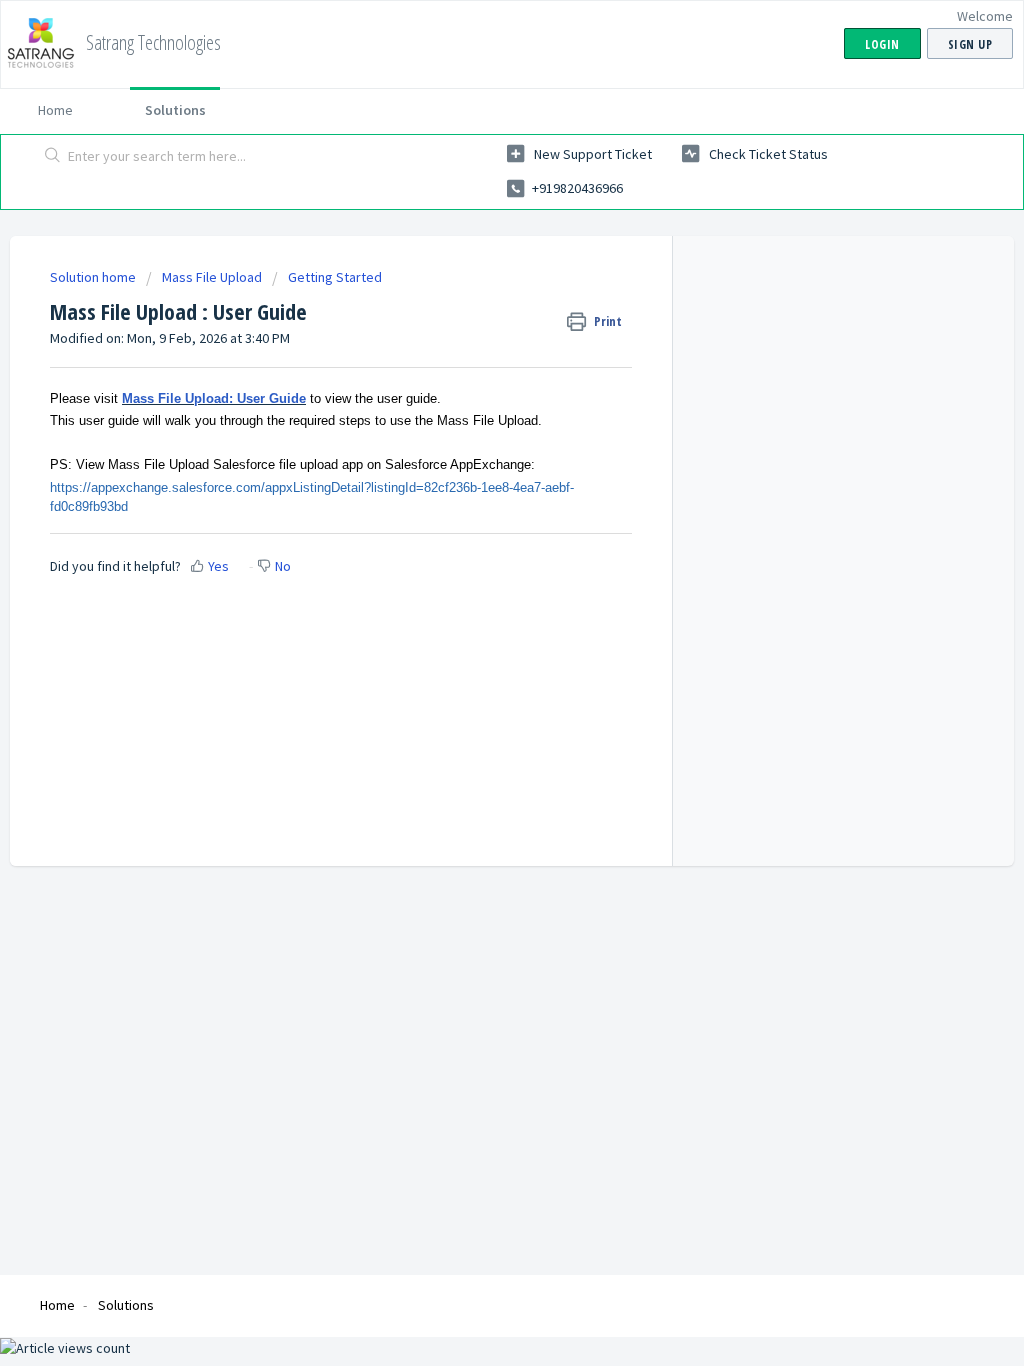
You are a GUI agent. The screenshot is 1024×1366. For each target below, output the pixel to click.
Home (55, 110)
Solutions (175, 110)
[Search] (53, 157)
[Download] (475, 425)
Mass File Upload (212, 277)
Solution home (94, 277)
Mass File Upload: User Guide (214, 398)
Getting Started (335, 277)
